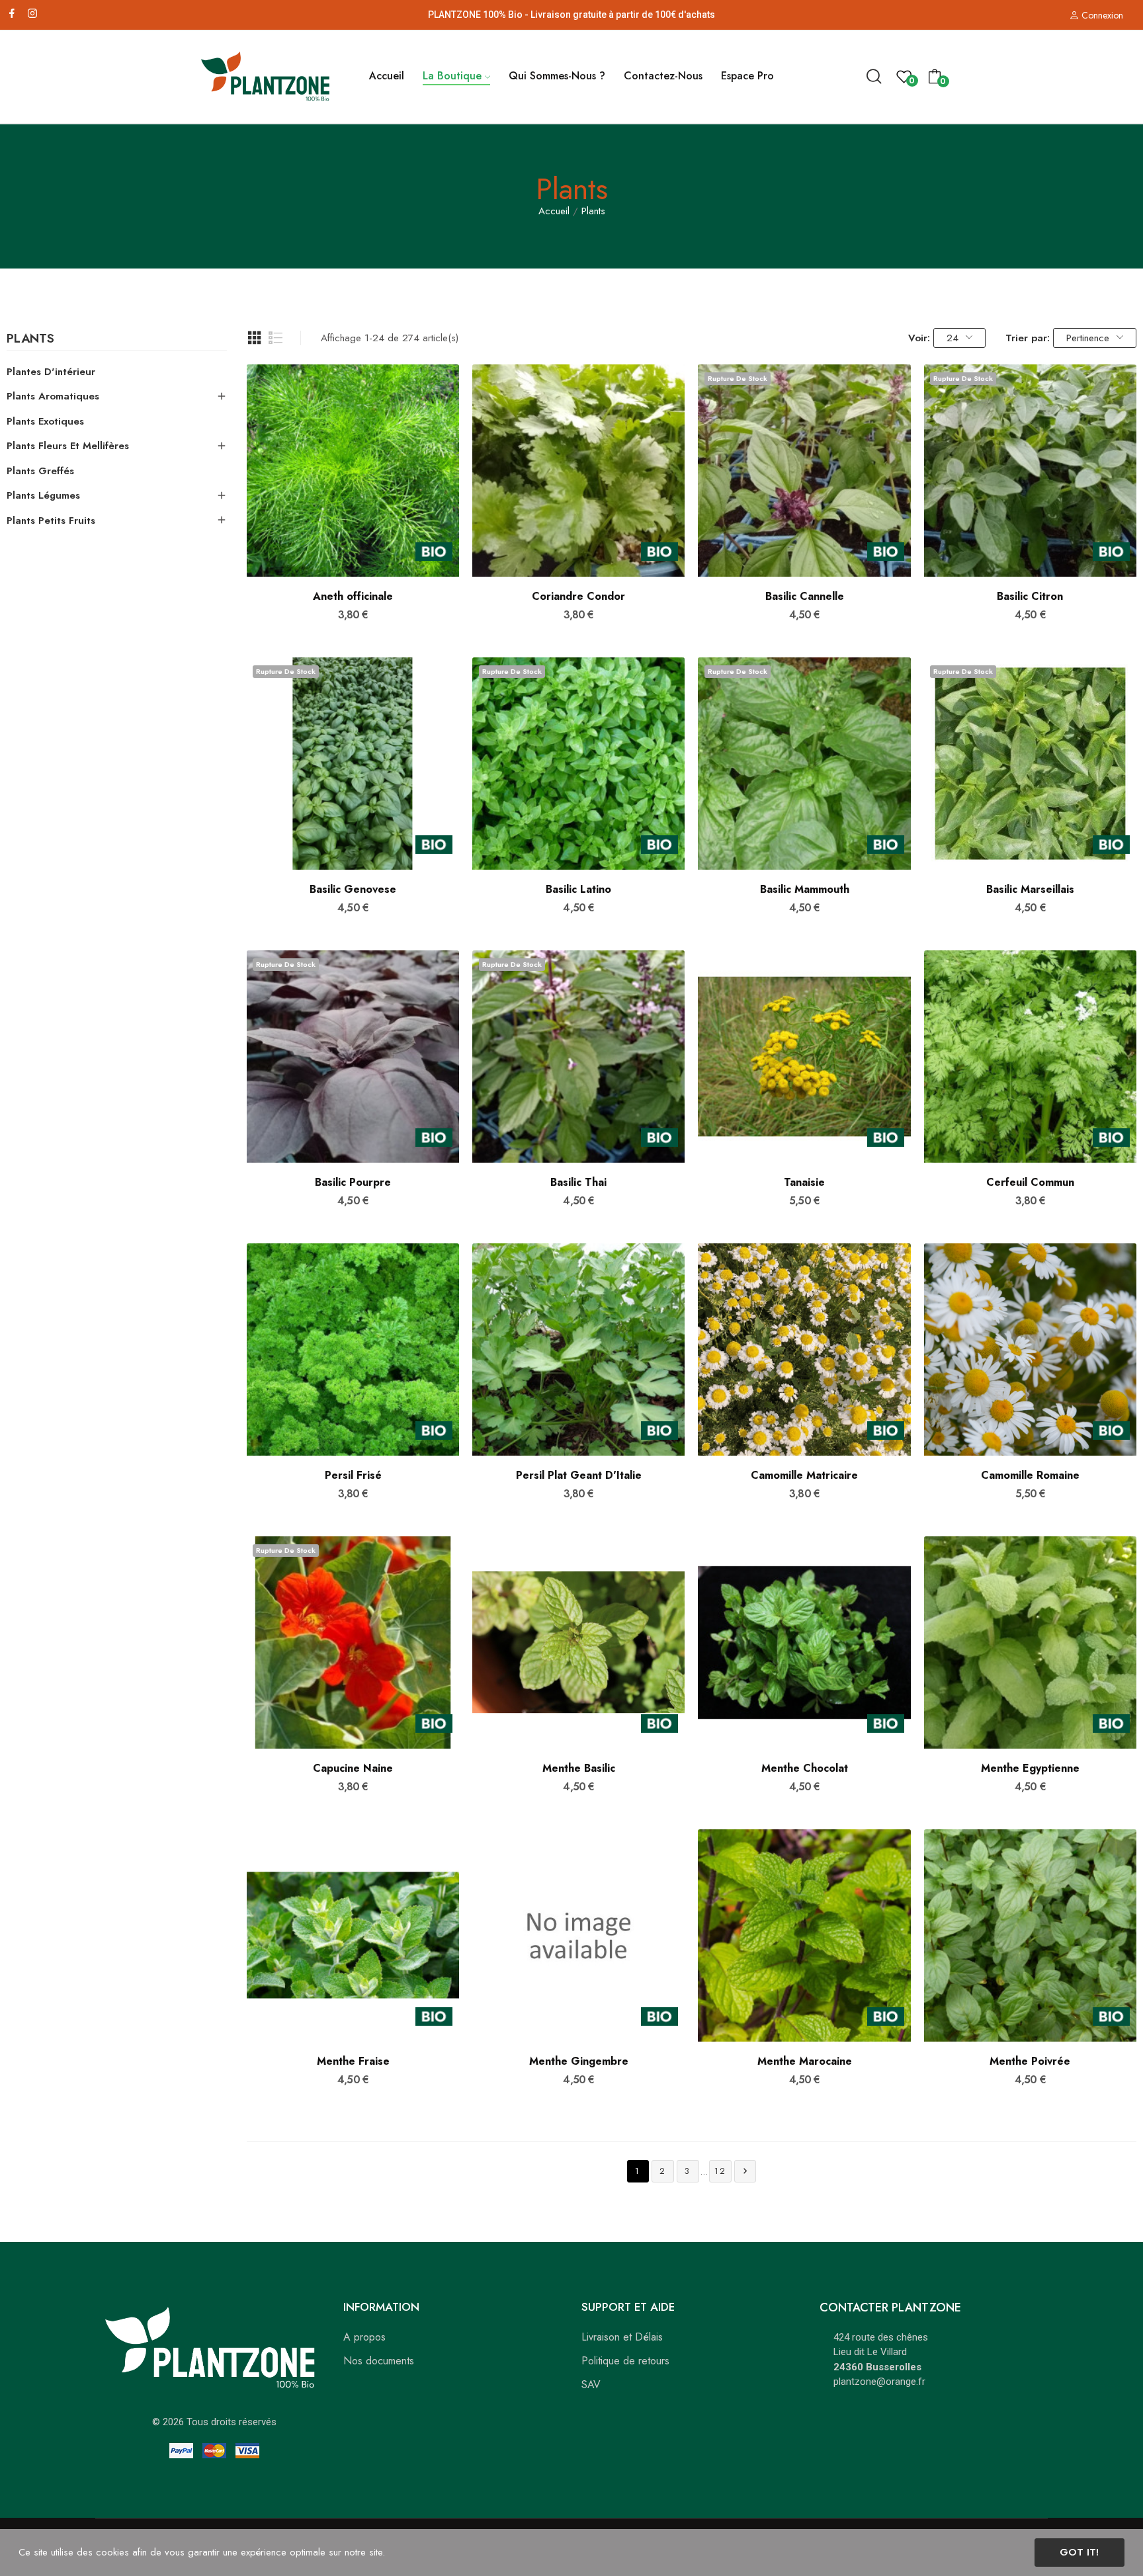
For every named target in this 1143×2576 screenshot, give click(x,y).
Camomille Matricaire (804, 1475)
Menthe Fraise (353, 2061)
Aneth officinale (353, 597)
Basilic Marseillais (1030, 890)
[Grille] (255, 338)
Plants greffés (40, 471)
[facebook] (12, 14)
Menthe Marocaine (805, 2061)
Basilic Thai (578, 1183)
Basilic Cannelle (805, 597)
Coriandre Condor (578, 597)
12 (720, 2171)
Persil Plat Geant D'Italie (579, 1475)
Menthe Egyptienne (1030, 1768)
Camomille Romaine (1030, 1475)
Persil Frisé (353, 1475)
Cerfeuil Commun (1030, 1183)
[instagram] (32, 14)
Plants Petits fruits (51, 520)
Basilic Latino (578, 890)
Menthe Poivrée (1030, 2061)
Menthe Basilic (579, 1768)
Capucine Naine (353, 1768)
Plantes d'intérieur (51, 372)
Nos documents (379, 2361)
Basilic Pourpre (353, 1183)
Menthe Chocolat (805, 1768)
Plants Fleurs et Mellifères (68, 446)
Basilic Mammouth (805, 890)
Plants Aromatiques (53, 396)
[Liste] (276, 338)
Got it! (1079, 2552)
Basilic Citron (1030, 597)
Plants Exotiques (45, 421)
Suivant (745, 2171)
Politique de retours (625, 2361)
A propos (364, 2337)
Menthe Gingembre (579, 2061)
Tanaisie (804, 1183)
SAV (591, 2385)
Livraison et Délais (622, 2337)
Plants (30, 340)
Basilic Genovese (353, 890)
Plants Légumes (43, 495)
